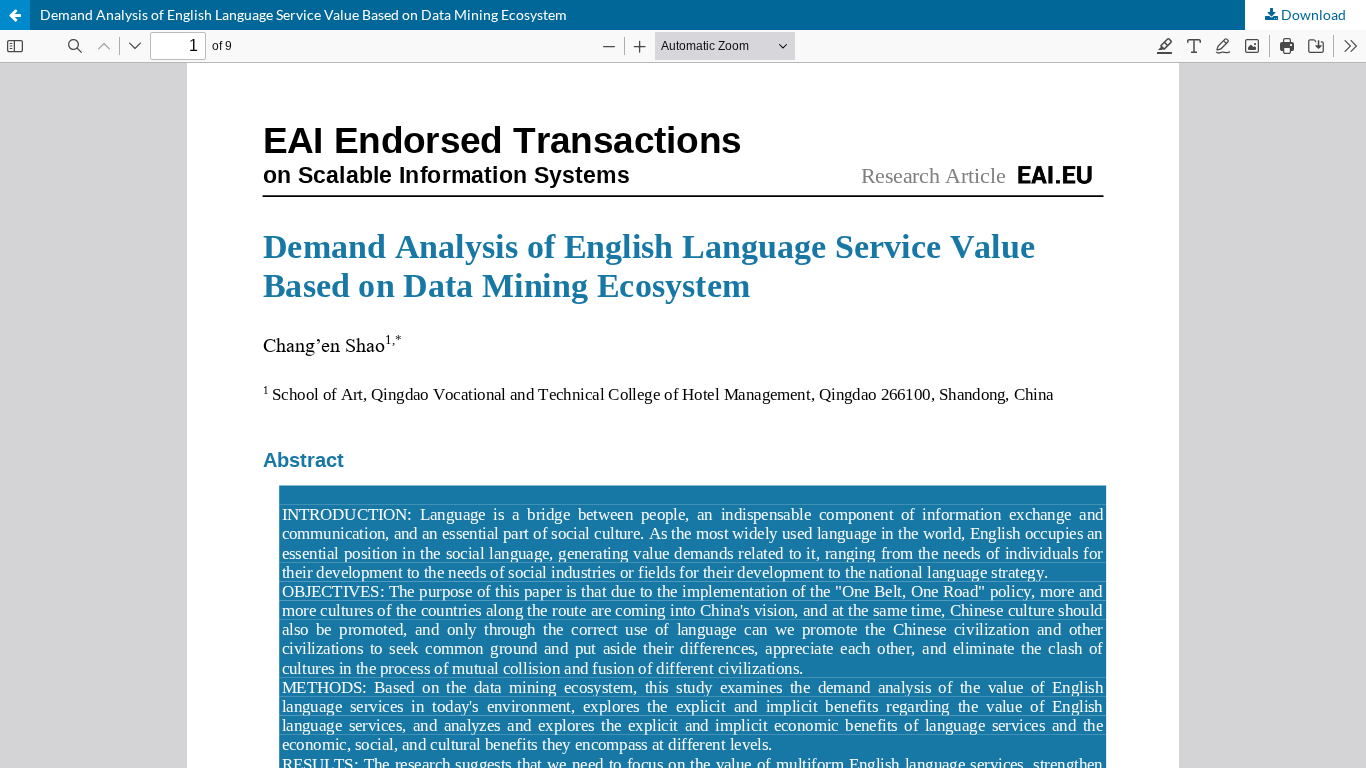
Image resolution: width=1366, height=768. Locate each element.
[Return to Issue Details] (15, 15)
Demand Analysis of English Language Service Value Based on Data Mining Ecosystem (303, 14)
